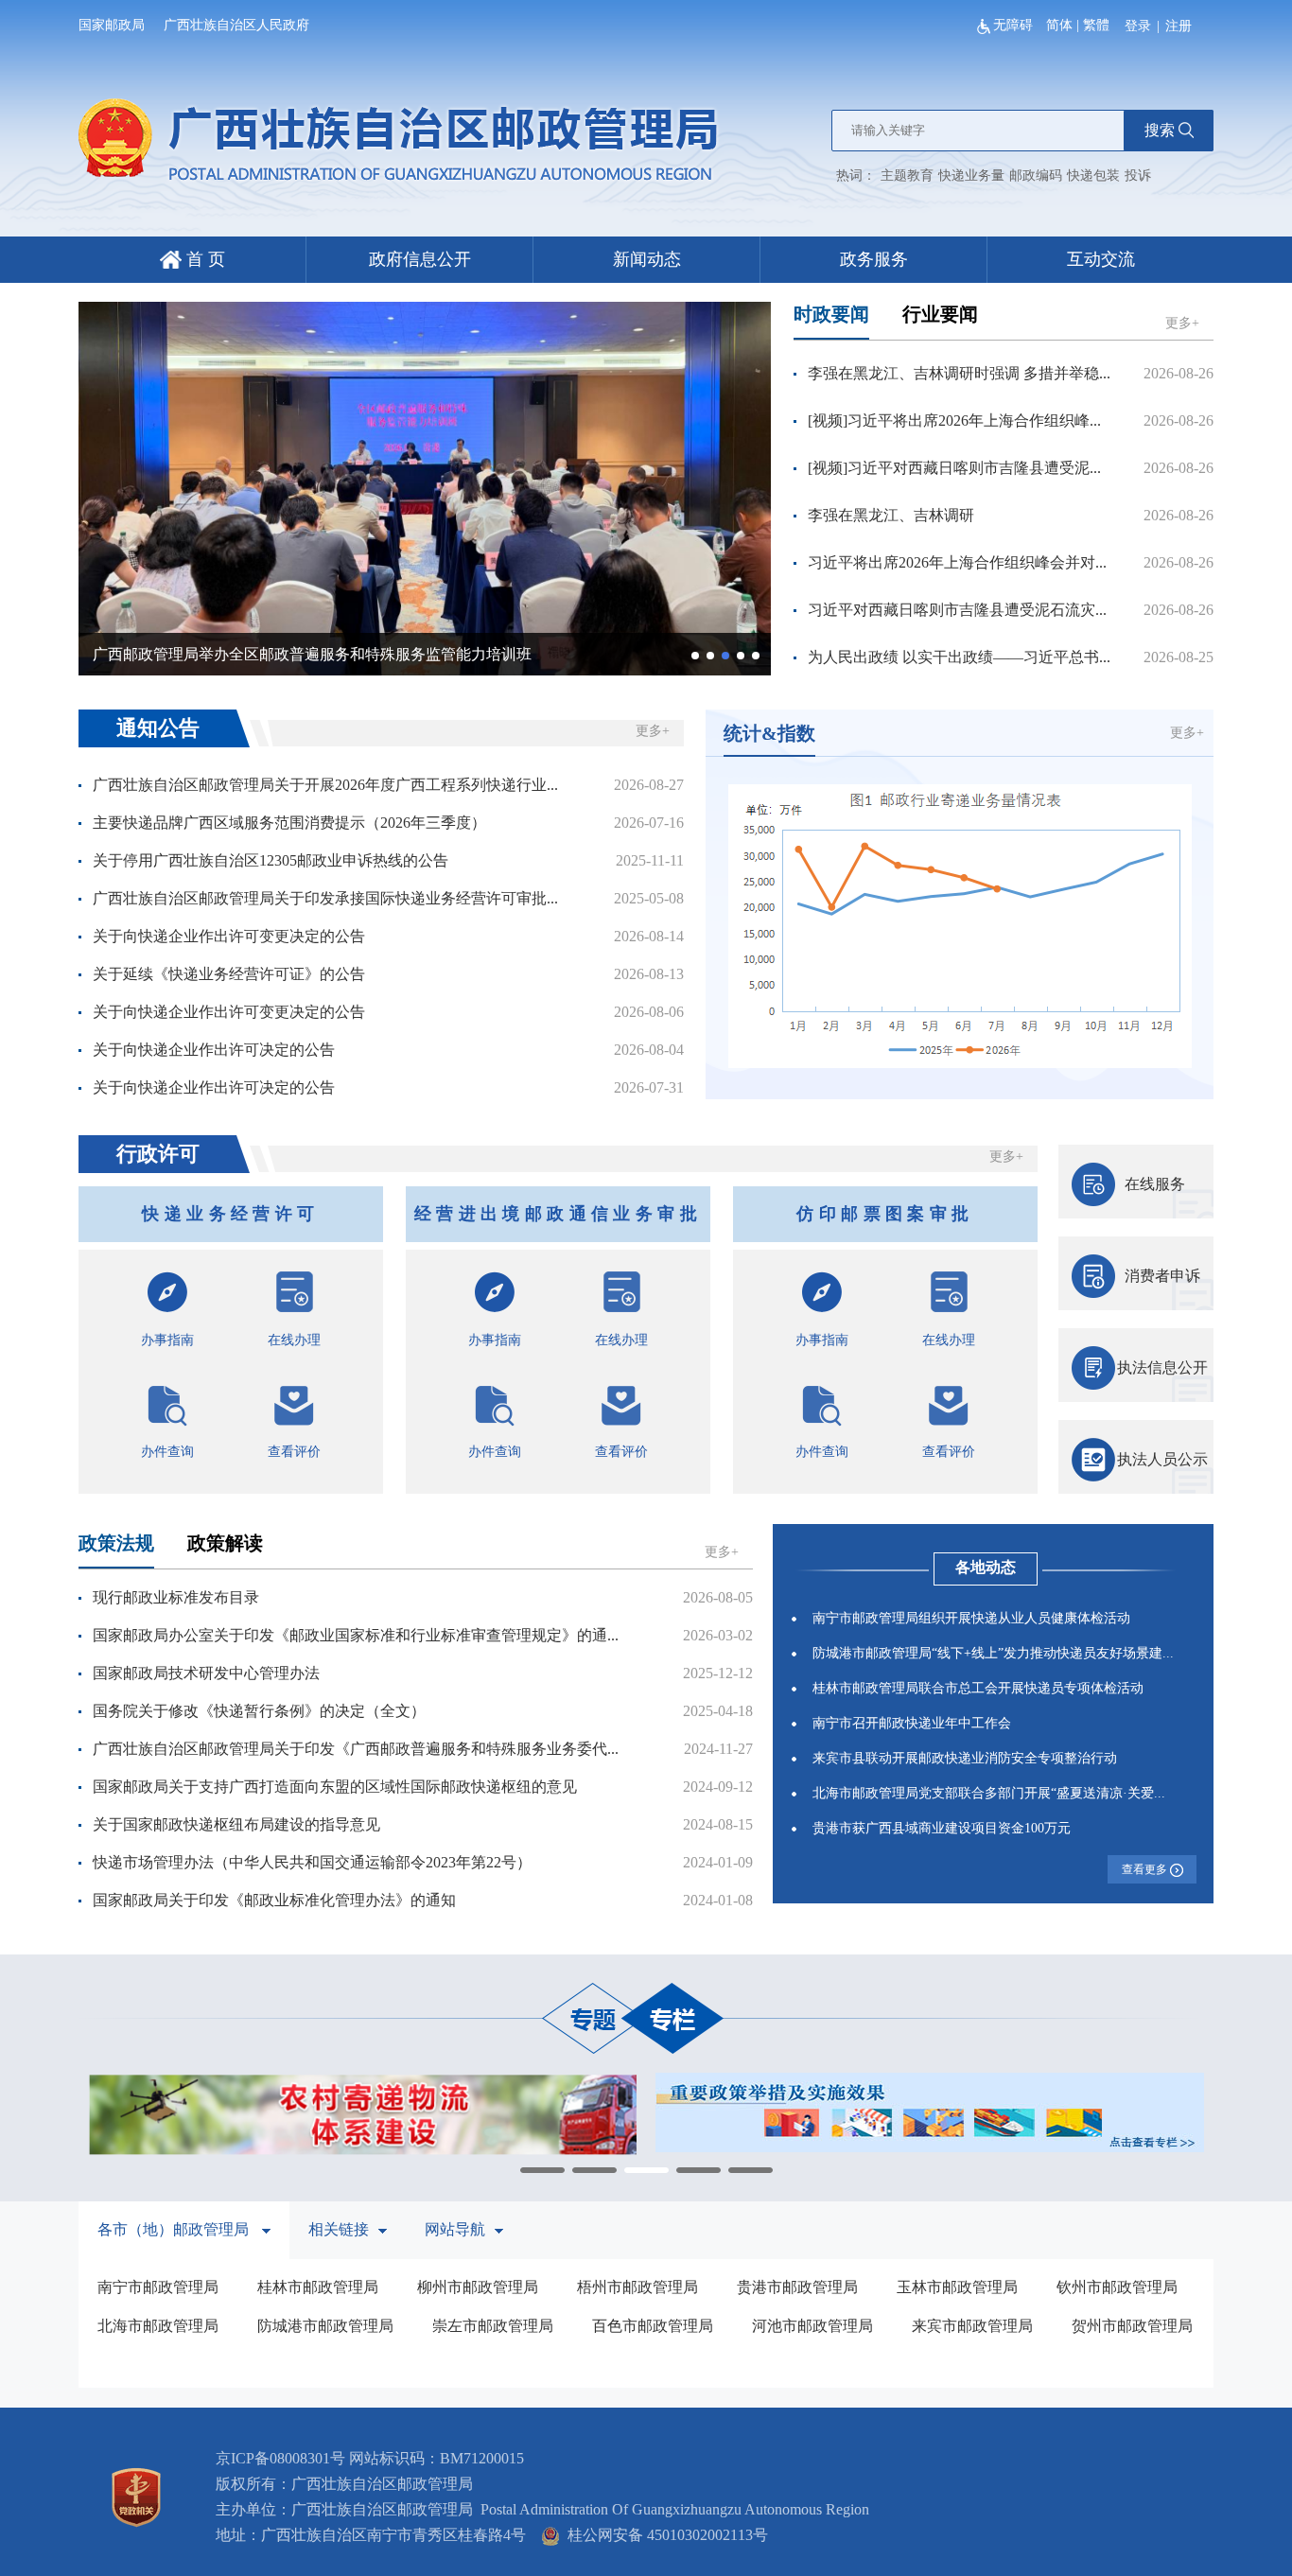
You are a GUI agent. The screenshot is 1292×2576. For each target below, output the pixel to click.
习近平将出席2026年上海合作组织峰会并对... (957, 562)
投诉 (1138, 175)
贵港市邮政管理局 (797, 2287)
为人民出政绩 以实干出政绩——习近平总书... (959, 657)
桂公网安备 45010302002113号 (664, 2535)
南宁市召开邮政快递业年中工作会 (912, 1723)
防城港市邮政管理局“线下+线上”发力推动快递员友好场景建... (993, 1653)
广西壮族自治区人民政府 (236, 25)
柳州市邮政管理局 (478, 2287)
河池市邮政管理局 (812, 2326)
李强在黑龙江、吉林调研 (891, 515)
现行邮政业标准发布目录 (176, 1597)
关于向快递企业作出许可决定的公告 (214, 1050)
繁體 (1096, 25)
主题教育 (907, 175)
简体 (1059, 25)
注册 (1179, 26)
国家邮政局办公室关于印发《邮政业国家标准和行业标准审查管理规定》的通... (356, 1635)
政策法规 (116, 1543)
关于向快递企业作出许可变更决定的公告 (229, 936)
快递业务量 (971, 175)
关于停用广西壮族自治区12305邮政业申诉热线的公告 (271, 860)
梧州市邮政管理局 (637, 2287)
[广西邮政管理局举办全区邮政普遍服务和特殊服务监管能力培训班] (425, 487)
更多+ (1182, 323)
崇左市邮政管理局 (493, 2326)
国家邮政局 (112, 25)
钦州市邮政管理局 (1117, 2287)
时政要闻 (831, 314)
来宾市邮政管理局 (972, 2326)
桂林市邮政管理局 (318, 2287)
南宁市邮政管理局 (158, 2287)
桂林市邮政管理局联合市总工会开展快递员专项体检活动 (978, 1688)
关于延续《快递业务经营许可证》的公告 (229, 974)
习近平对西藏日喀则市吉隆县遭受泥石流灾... (957, 610)
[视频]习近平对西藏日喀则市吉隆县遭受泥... (954, 468)
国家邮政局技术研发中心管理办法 (206, 1673)
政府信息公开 (420, 259)
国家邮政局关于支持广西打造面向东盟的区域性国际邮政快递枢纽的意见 (335, 1787)
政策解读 (225, 1543)
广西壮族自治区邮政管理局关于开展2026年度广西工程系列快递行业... (325, 785)
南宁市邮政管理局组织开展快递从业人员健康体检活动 (971, 1618)
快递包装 (1093, 175)
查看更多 (1146, 1869)
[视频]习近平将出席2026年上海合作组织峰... (954, 421)
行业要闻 (940, 314)
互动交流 (1101, 259)
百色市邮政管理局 (653, 2326)
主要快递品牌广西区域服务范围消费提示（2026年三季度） (289, 823)
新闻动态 (647, 259)
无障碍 (1015, 25)
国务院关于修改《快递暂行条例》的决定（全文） (259, 1711)
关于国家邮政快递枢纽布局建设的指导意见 (236, 1824)
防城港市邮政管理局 (325, 2326)
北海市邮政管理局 (158, 2326)
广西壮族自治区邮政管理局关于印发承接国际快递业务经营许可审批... (325, 898)
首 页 (203, 259)
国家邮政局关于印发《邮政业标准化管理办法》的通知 (274, 1900)
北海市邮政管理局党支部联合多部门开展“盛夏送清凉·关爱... (989, 1793)
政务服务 (874, 259)
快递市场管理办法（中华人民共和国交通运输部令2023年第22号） (312, 1862)
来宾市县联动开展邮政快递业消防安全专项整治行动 (965, 1758)
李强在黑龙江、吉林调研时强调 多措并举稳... (959, 373)
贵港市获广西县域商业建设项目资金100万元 (942, 1828)
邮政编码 (1036, 175)
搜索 (1160, 130)
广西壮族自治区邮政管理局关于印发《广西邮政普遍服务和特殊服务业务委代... (356, 1749)
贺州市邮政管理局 (1132, 2326)
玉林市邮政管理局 (957, 2287)
